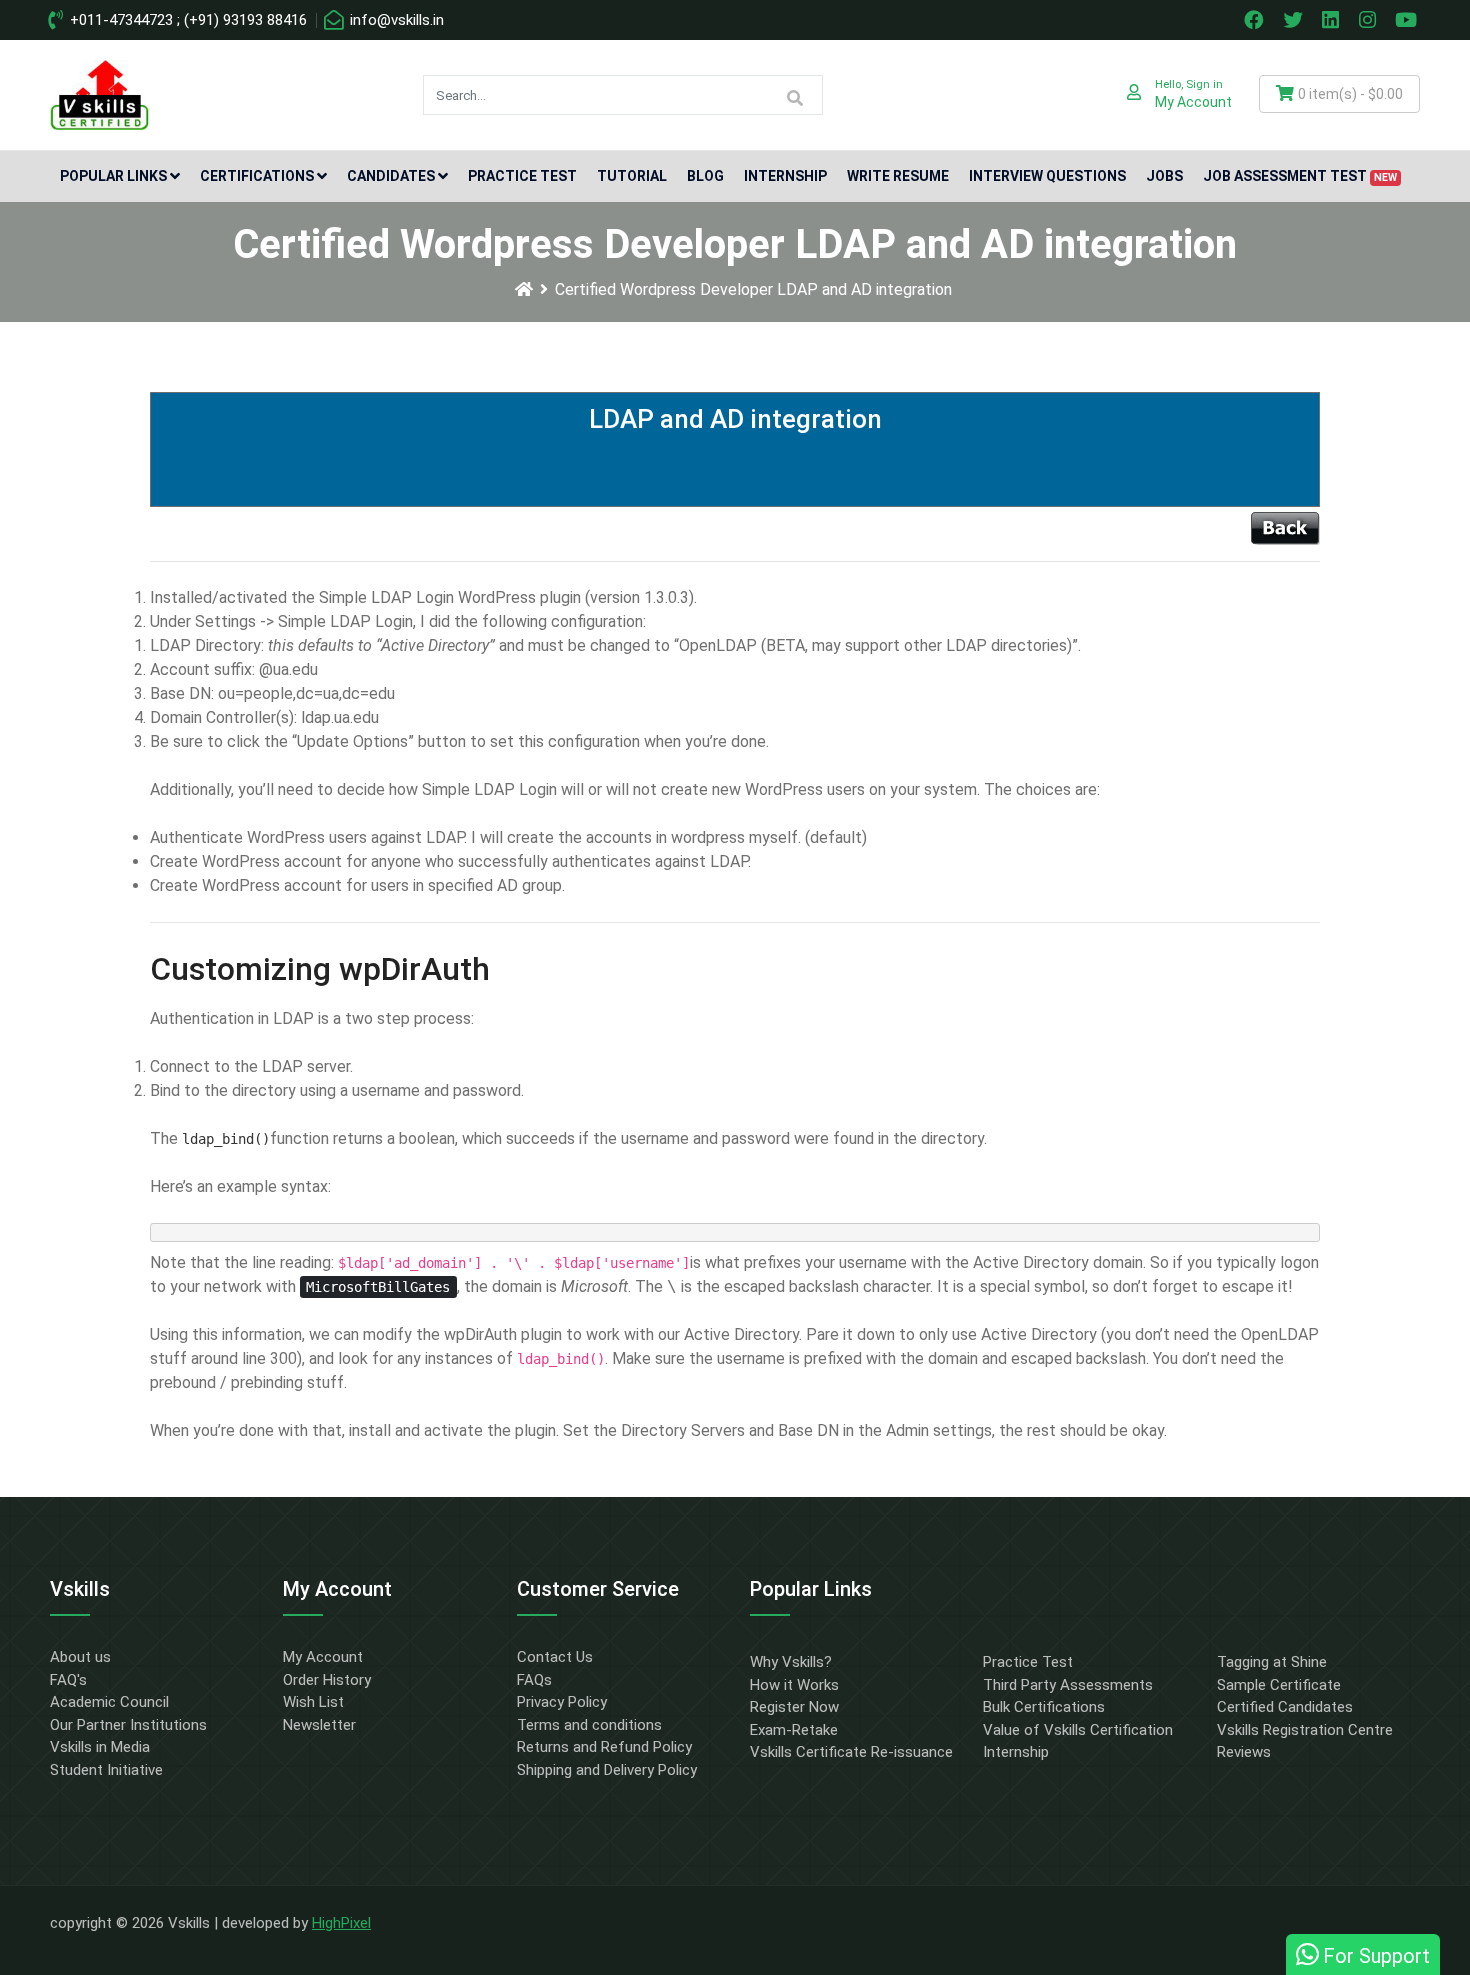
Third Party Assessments (1068, 1685)
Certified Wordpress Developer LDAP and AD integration (753, 289)
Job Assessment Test (1300, 176)
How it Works (794, 1685)
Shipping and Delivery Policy (607, 1770)
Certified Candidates (1285, 1707)
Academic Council (109, 1702)
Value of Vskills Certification (1078, 1730)
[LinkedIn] (1333, 20)
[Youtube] (1409, 20)
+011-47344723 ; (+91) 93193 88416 (186, 20)
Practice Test (522, 176)
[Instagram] (1370, 20)
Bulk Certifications (1044, 1707)
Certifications (257, 176)
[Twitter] (1295, 20)
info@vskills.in (395, 20)
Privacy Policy (562, 1702)
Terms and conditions (589, 1725)
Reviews (1244, 1752)
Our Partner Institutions (128, 1725)
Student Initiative (106, 1770)
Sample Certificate (1279, 1685)
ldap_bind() (226, 1139)
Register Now (794, 1707)
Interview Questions (1047, 176)
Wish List (313, 1702)
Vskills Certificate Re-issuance (851, 1752)
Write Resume (898, 176)
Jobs (1164, 176)
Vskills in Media (100, 1747)
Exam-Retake (794, 1730)
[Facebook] (1256, 20)
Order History (327, 1680)
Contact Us (555, 1657)
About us (80, 1657)
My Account (323, 1657)
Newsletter (319, 1725)
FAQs (534, 1680)
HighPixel (341, 1923)
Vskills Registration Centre (1305, 1730)
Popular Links (113, 176)
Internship (785, 176)
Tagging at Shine (1272, 1662)
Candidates (391, 176)
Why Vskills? (791, 1662)
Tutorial (632, 176)
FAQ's (68, 1680)
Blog (705, 176)
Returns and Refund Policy (604, 1747)
